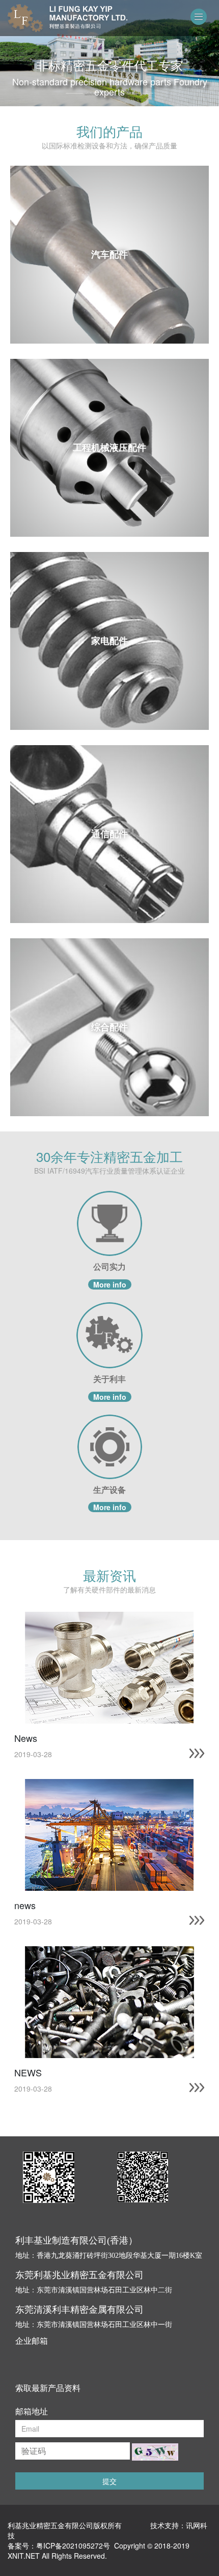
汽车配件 (109, 254)
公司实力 (109, 1267)
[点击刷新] (155, 2452)
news (25, 1905)
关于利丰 (109, 1379)
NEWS (28, 2072)
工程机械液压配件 (109, 447)
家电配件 (109, 640)
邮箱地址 (32, 2411)
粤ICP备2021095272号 (73, 2546)
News (26, 1738)
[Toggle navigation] (199, 17)
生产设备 (109, 1490)
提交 (109, 2481)
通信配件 (109, 834)
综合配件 (109, 1027)
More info (110, 1284)
